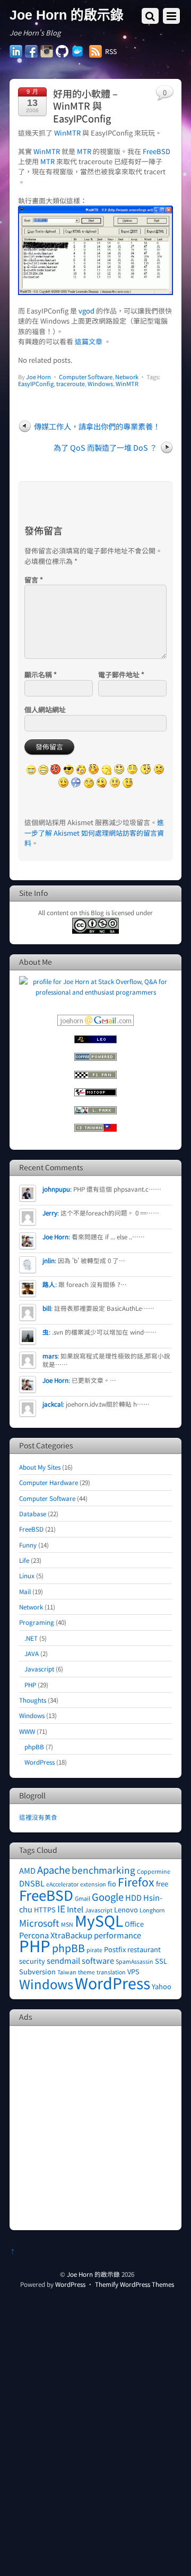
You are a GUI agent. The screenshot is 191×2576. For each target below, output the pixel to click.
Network (127, 377)
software (98, 1960)
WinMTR (67, 133)
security (32, 1961)
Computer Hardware (49, 1482)
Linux (27, 1575)
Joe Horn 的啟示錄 (93, 2274)
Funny (28, 1545)
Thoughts (33, 1700)
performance (118, 1935)
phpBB (34, 1746)
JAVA (32, 1653)
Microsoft (39, 1923)
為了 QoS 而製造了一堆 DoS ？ (105, 447)
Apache (54, 1870)
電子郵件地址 (121, 674)
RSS (111, 51)
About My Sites (40, 1467)
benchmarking (103, 1870)
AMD (27, 1870)
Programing (37, 1622)
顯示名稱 (41, 674)
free (162, 1884)
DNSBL (32, 1883)
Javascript (39, 1669)
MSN (67, 1924)
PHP (30, 1684)
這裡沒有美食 (38, 1817)
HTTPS (45, 1909)
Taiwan (67, 1972)
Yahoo (162, 1986)
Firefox (136, 1881)
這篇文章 (89, 341)
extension (93, 1884)
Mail (25, 1591)
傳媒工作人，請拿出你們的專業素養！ (97, 426)
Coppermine (154, 1871)
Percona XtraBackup (56, 1935)
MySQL (99, 1920)
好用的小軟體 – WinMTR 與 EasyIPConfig (85, 106)
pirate (94, 1950)
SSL (161, 1961)
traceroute (71, 383)
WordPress (40, 1762)
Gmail (83, 1898)
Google (108, 1897)
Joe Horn (38, 377)
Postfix (115, 1949)
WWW (27, 1731)
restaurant (144, 1949)
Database (33, 1513)
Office (134, 1924)
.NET (31, 1638)
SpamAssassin (134, 1961)
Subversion (37, 1971)
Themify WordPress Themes (134, 2284)
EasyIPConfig (36, 383)
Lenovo (126, 1909)
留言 (34, 580)
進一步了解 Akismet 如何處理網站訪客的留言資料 (94, 833)
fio (112, 1884)
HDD (133, 1897)
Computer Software (86, 377)
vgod (86, 311)
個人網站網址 (45, 709)
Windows (100, 383)
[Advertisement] (95, 2127)
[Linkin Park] (95, 1111)
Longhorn (152, 1910)
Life (24, 1560)
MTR (84, 151)
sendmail (63, 1960)
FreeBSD (157, 151)
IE (61, 1908)
